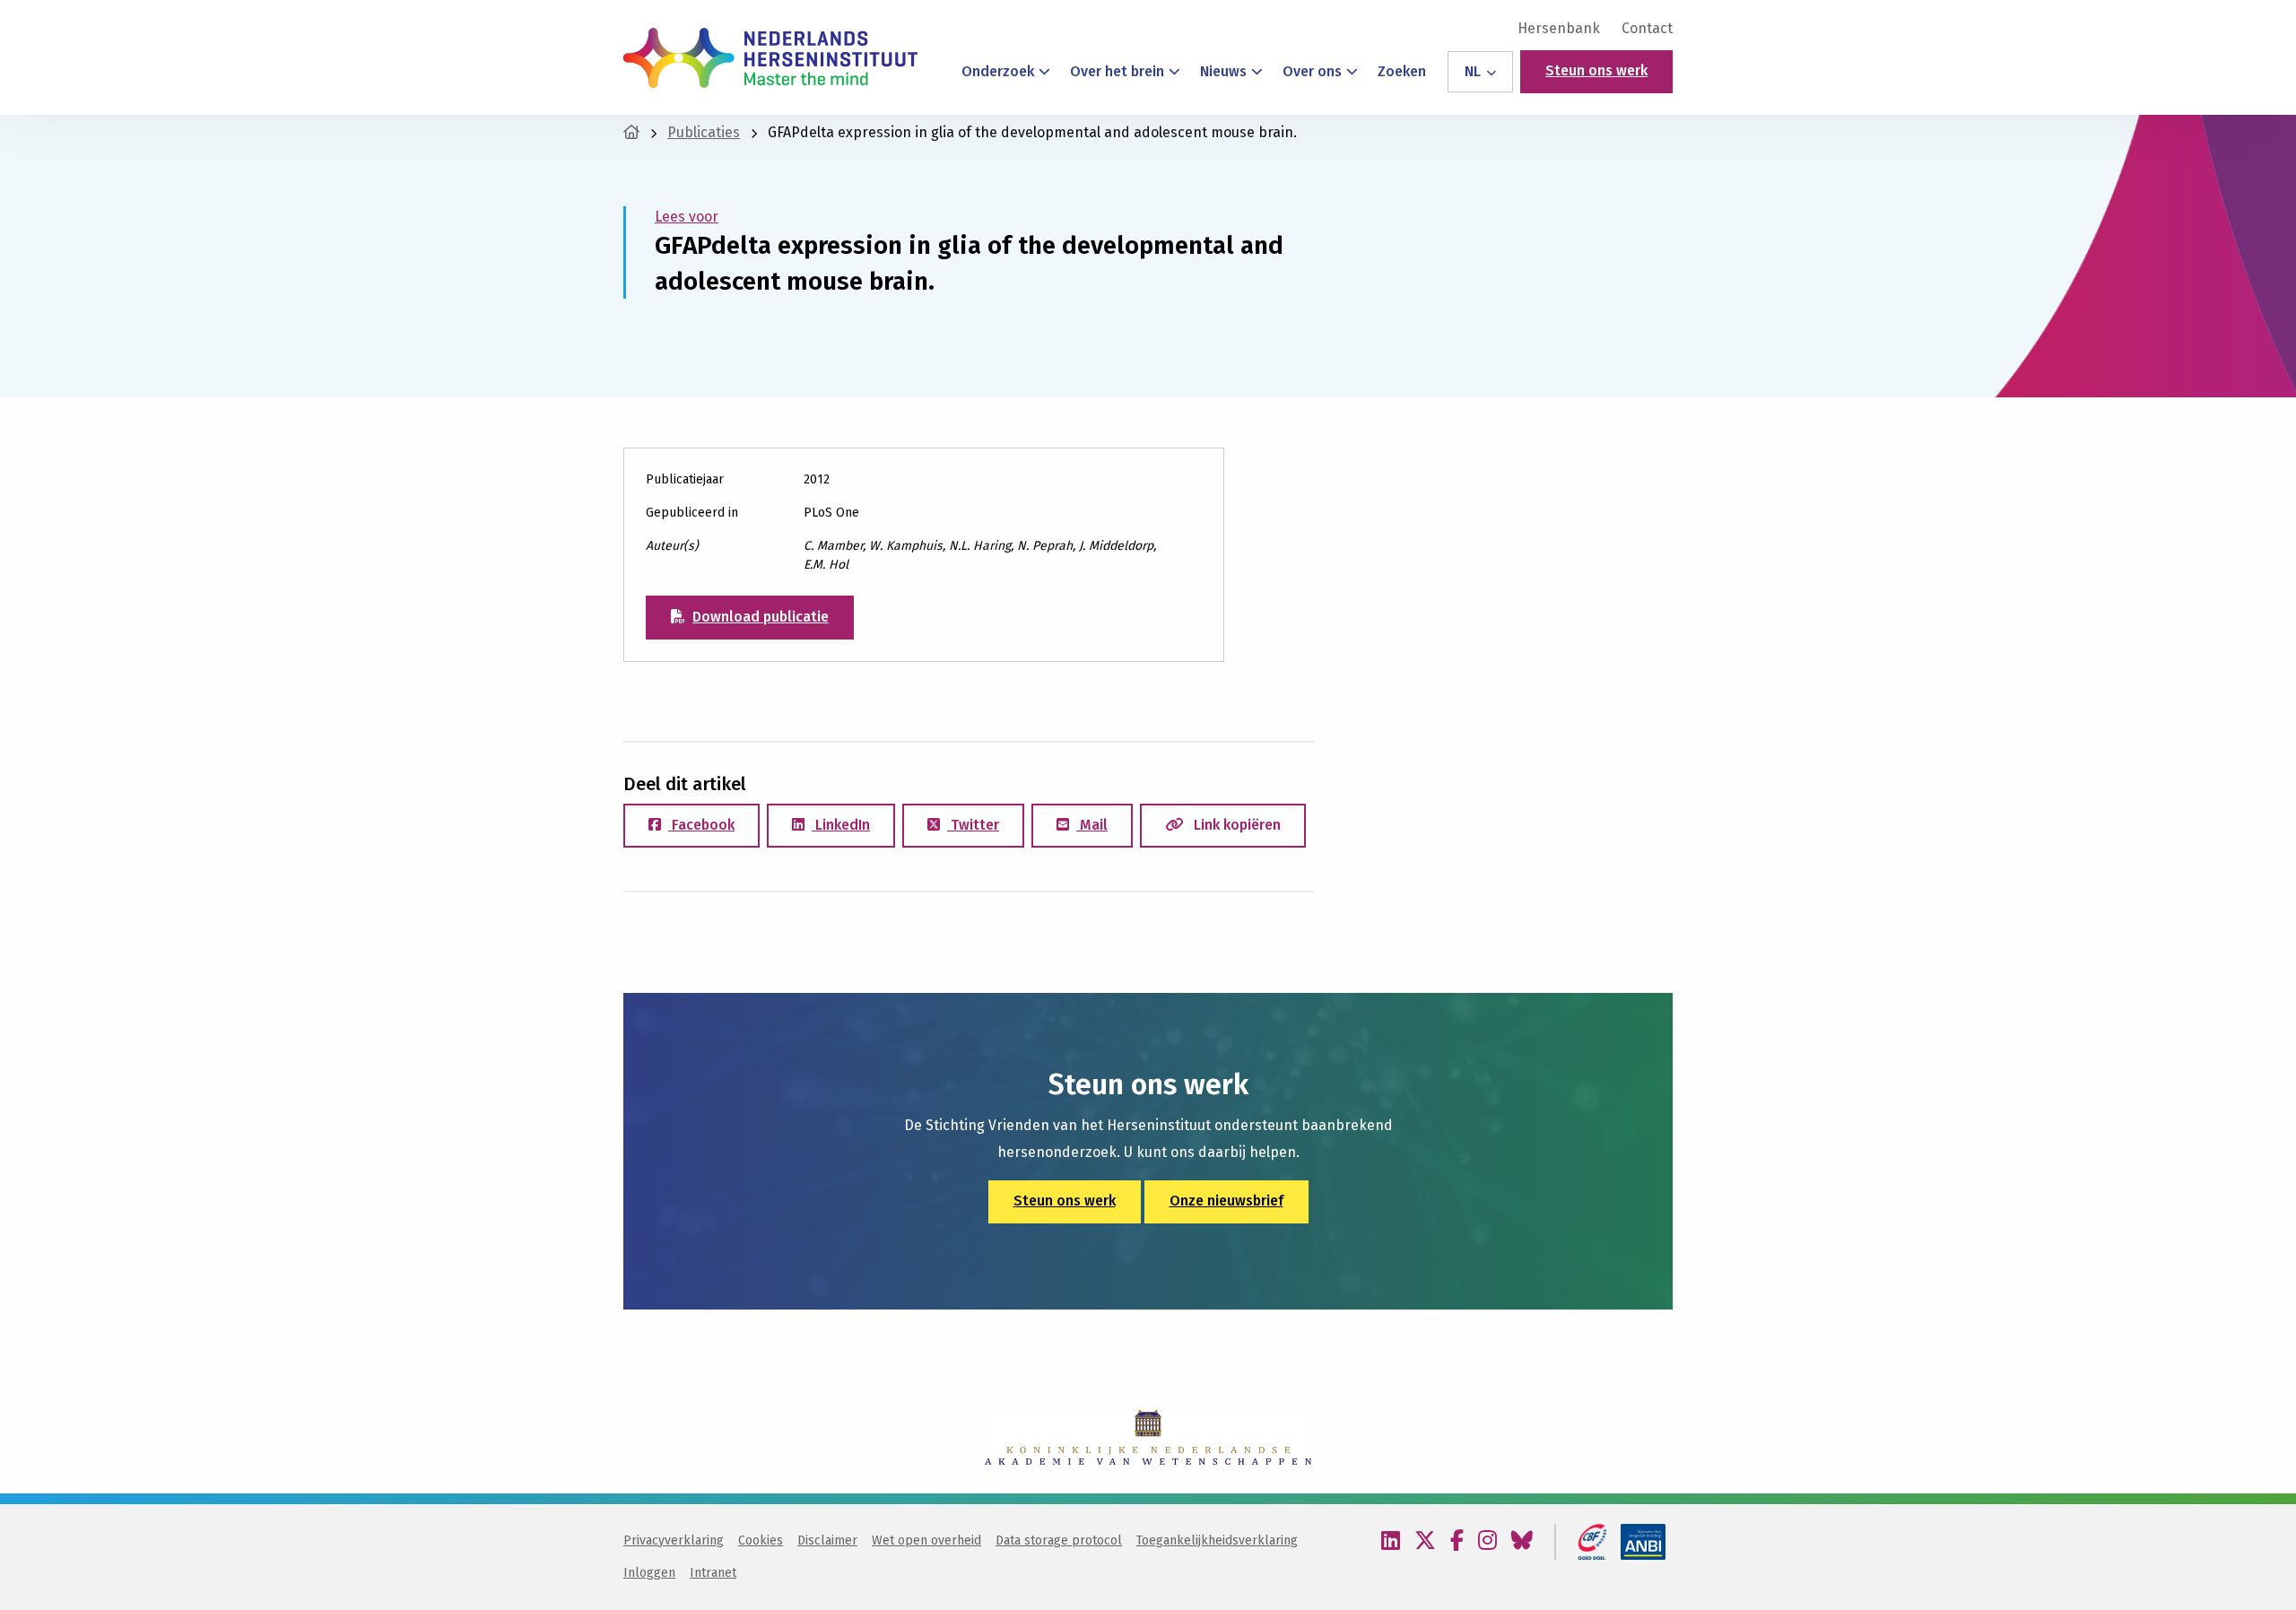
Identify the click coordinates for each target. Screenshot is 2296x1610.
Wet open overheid (926, 1540)
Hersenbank (1559, 29)
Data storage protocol (1059, 1540)
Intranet (713, 1573)
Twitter (973, 825)
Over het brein (1117, 71)
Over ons (1312, 71)
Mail (1092, 825)
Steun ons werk (1596, 70)
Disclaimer (827, 1540)
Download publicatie (761, 617)
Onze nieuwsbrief (1226, 1201)
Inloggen (649, 1573)
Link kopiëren (1235, 825)
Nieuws (1223, 71)
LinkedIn (841, 825)
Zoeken (1402, 71)
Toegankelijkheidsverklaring (1217, 1540)
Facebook (701, 825)
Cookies (761, 1540)
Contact (1647, 29)
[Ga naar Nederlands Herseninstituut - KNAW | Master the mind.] (631, 132)
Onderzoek (998, 71)
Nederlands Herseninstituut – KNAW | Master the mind (770, 57)
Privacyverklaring (674, 1540)
